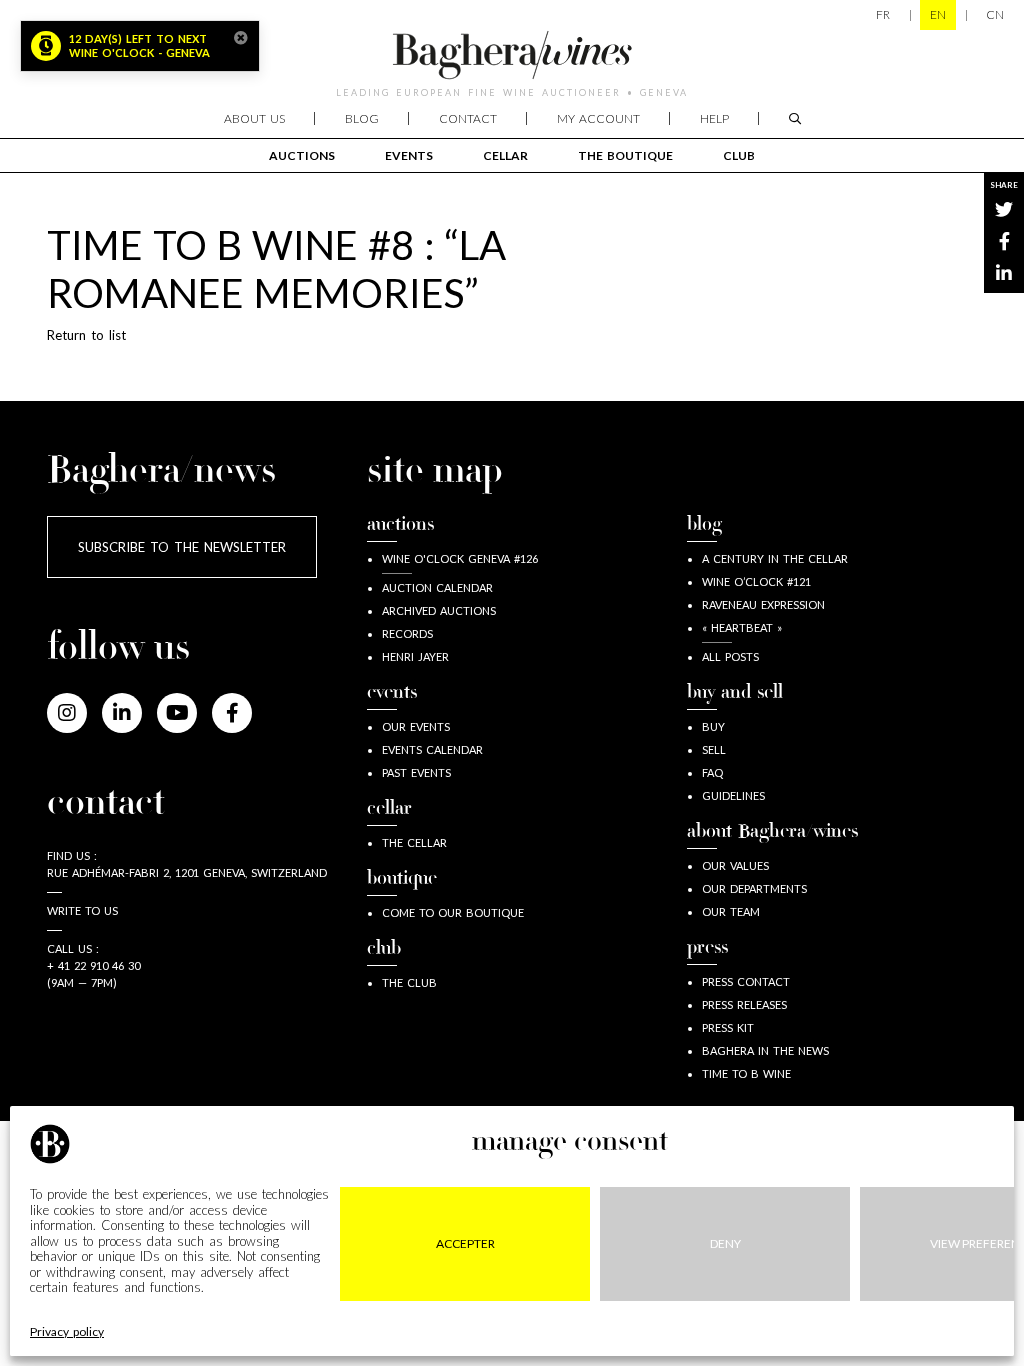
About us (254, 118)
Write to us (82, 910)
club (739, 155)
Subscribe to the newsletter (182, 547)
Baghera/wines (512, 55)
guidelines (733, 795)
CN (995, 14)
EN (938, 14)
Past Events (416, 772)
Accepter (465, 1243)
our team (731, 911)
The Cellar (414, 842)
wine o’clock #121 (756, 581)
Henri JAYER (415, 656)
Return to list (86, 335)
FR (883, 14)
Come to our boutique (453, 912)
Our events (416, 726)
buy (713, 726)
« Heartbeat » (742, 627)
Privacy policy (67, 1331)
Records (407, 633)
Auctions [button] (302, 155)
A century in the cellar (775, 558)
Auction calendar (437, 587)
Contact (468, 118)
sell (714, 749)
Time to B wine (746, 1073)
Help (714, 118)
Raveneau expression (763, 604)
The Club (409, 982)
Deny (725, 1243)
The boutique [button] (625, 155)
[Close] (241, 38)
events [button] (409, 155)
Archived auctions (439, 610)
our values (735, 865)
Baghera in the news (765, 1050)
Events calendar (432, 749)
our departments (754, 888)
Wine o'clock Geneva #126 (460, 558)
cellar (505, 155)
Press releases (744, 1004)
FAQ (712, 772)
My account (598, 118)
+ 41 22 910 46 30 (93, 965)
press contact (746, 981)
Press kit (728, 1027)
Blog (362, 118)
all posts (730, 656)
